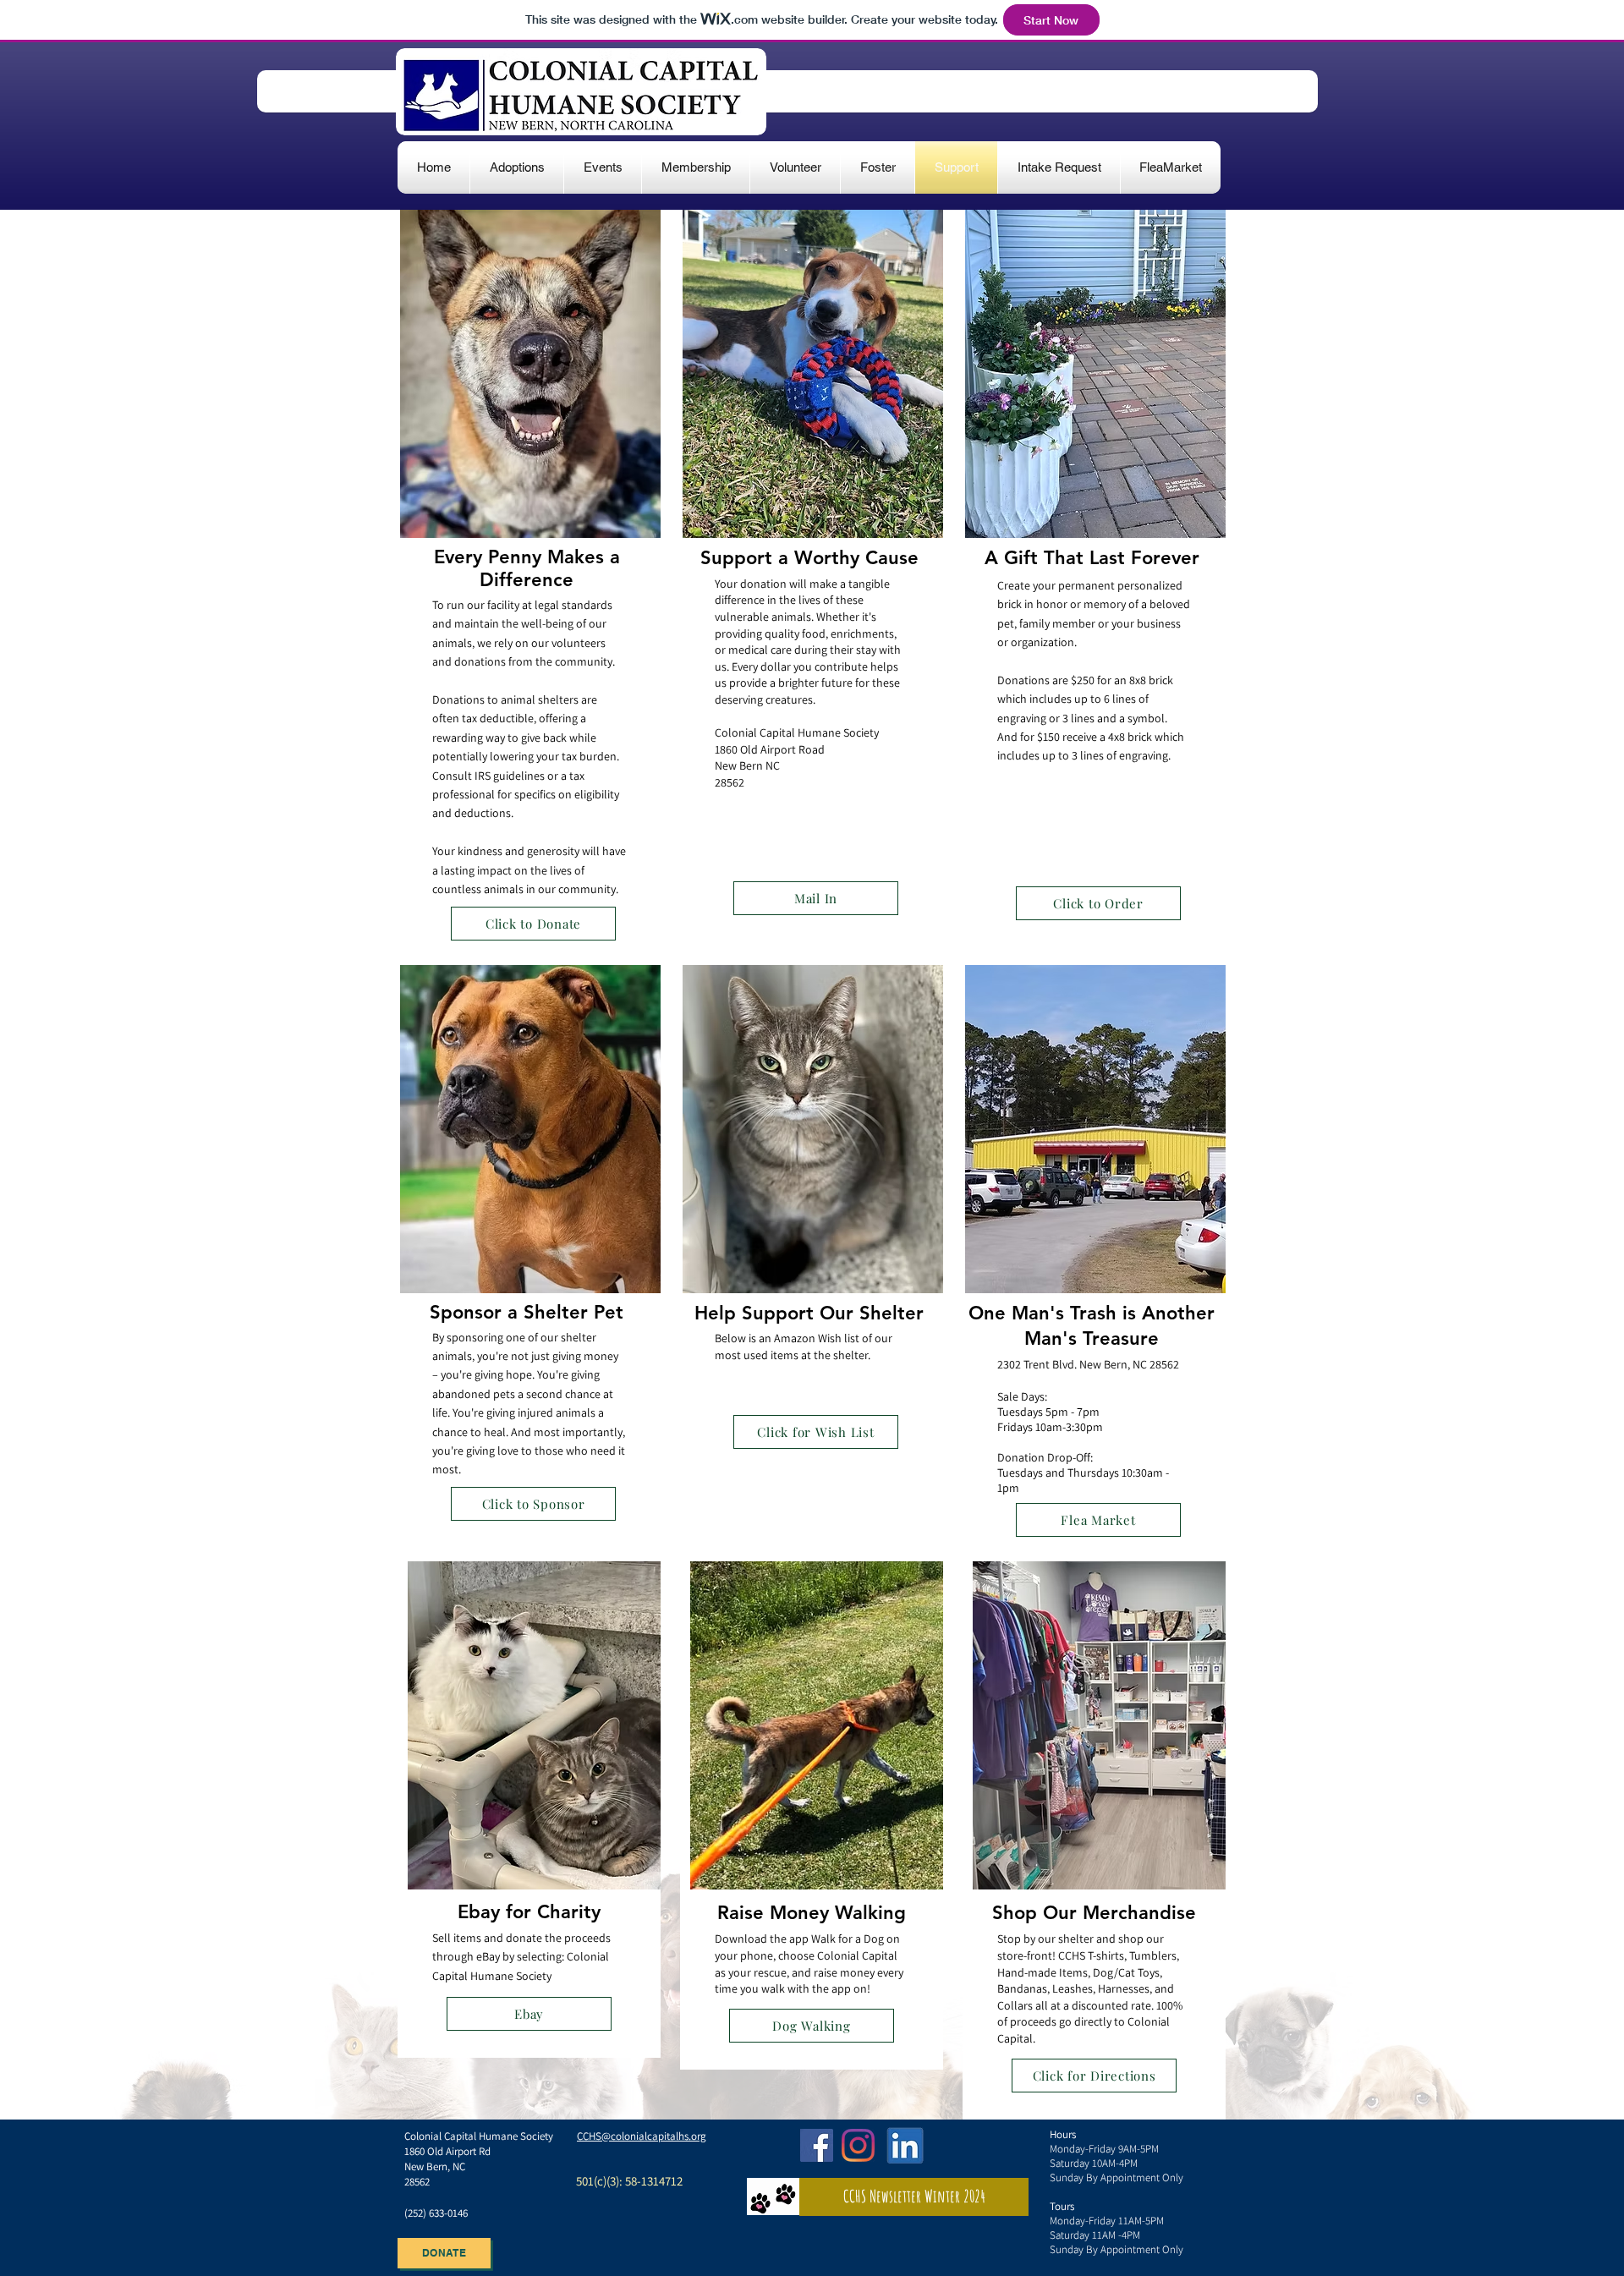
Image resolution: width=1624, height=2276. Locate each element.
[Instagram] (858, 2145)
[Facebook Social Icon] (817, 2145)
